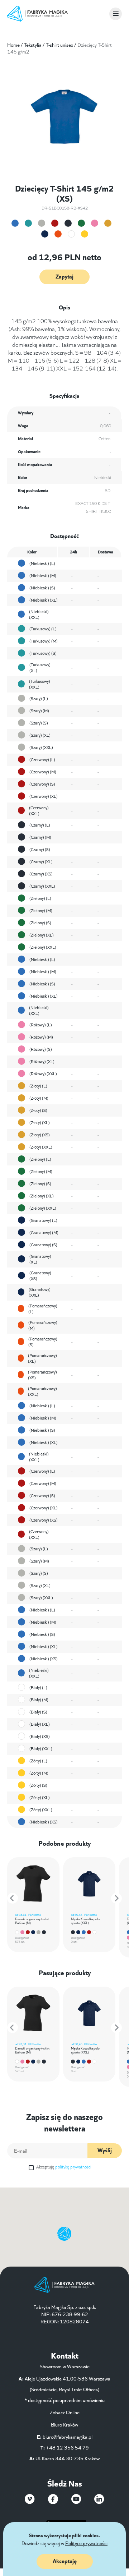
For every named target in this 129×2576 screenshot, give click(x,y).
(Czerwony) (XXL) (39, 810)
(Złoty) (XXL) (41, 1147)
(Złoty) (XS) (40, 1134)
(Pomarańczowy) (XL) (42, 1358)
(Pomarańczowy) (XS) (42, 1375)
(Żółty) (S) (38, 1785)
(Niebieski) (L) (42, 563)
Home (13, 45)
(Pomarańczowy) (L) (43, 1308)
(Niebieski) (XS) (44, 1658)
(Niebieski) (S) (42, 587)
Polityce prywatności (86, 2543)
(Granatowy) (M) (44, 1232)
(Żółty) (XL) (40, 1797)
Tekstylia (33, 45)
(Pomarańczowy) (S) (43, 1342)
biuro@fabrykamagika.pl (68, 2437)
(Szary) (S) (39, 723)
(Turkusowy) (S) (43, 653)
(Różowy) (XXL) (43, 1073)
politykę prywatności (73, 2166)
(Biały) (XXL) (41, 1748)
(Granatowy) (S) (43, 1244)
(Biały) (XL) (40, 1724)
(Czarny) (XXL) (42, 886)
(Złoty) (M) (39, 1098)
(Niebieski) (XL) (44, 600)
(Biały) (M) (39, 1699)
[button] (13, 1898)
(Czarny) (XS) (41, 873)
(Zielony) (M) (41, 910)
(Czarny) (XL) (41, 861)
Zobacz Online (65, 2412)
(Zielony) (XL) (42, 935)
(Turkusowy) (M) (44, 641)
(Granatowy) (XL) (40, 1259)
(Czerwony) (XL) (44, 796)
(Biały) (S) (38, 1712)
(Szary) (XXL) (41, 747)
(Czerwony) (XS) (44, 1520)
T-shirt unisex (59, 45)
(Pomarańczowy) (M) (43, 1325)
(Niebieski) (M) (43, 575)
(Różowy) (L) (41, 1024)
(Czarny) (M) (40, 837)
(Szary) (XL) (40, 735)
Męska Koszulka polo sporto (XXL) (85, 1920)
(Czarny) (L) (40, 825)
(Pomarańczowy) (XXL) (42, 1391)
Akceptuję (64, 2166)
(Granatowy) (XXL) (40, 1292)
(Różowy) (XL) (42, 1061)
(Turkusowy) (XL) (40, 667)
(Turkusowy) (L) (43, 628)
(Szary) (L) (39, 698)
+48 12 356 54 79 (67, 2447)
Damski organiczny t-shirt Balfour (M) (32, 1920)
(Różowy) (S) (41, 1049)
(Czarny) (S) (40, 849)
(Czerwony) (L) (42, 759)
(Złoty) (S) (38, 1110)
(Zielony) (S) (40, 922)
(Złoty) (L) (38, 1085)
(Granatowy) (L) (43, 1220)
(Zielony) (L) (40, 898)
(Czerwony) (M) (43, 771)
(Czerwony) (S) (42, 784)
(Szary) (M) (39, 710)
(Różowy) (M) (41, 1037)
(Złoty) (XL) (40, 1122)
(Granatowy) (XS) (40, 1275)
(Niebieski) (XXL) (39, 614)
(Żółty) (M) (39, 1773)
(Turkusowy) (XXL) (40, 684)
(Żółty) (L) (38, 1760)
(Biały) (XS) (40, 1736)
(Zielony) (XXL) (43, 947)
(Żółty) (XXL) (41, 1809)
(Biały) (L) (38, 1687)
